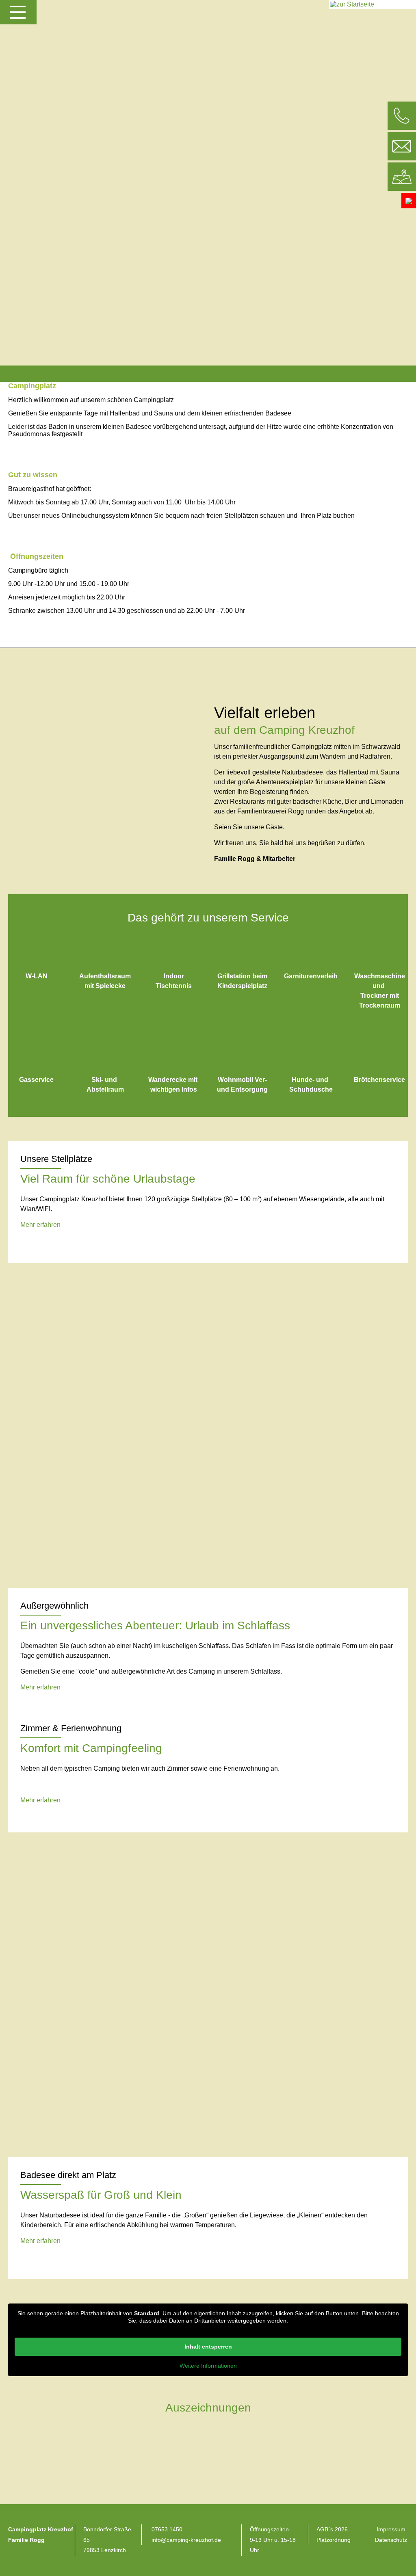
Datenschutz (391, 2540)
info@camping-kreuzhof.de (186, 2540)
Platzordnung (334, 2540)
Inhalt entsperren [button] (208, 2347)
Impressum (391, 2529)
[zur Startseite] (352, 4)
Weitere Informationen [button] (208, 2366)
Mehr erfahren (40, 1225)
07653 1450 (167, 2529)
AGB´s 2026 (332, 2529)
